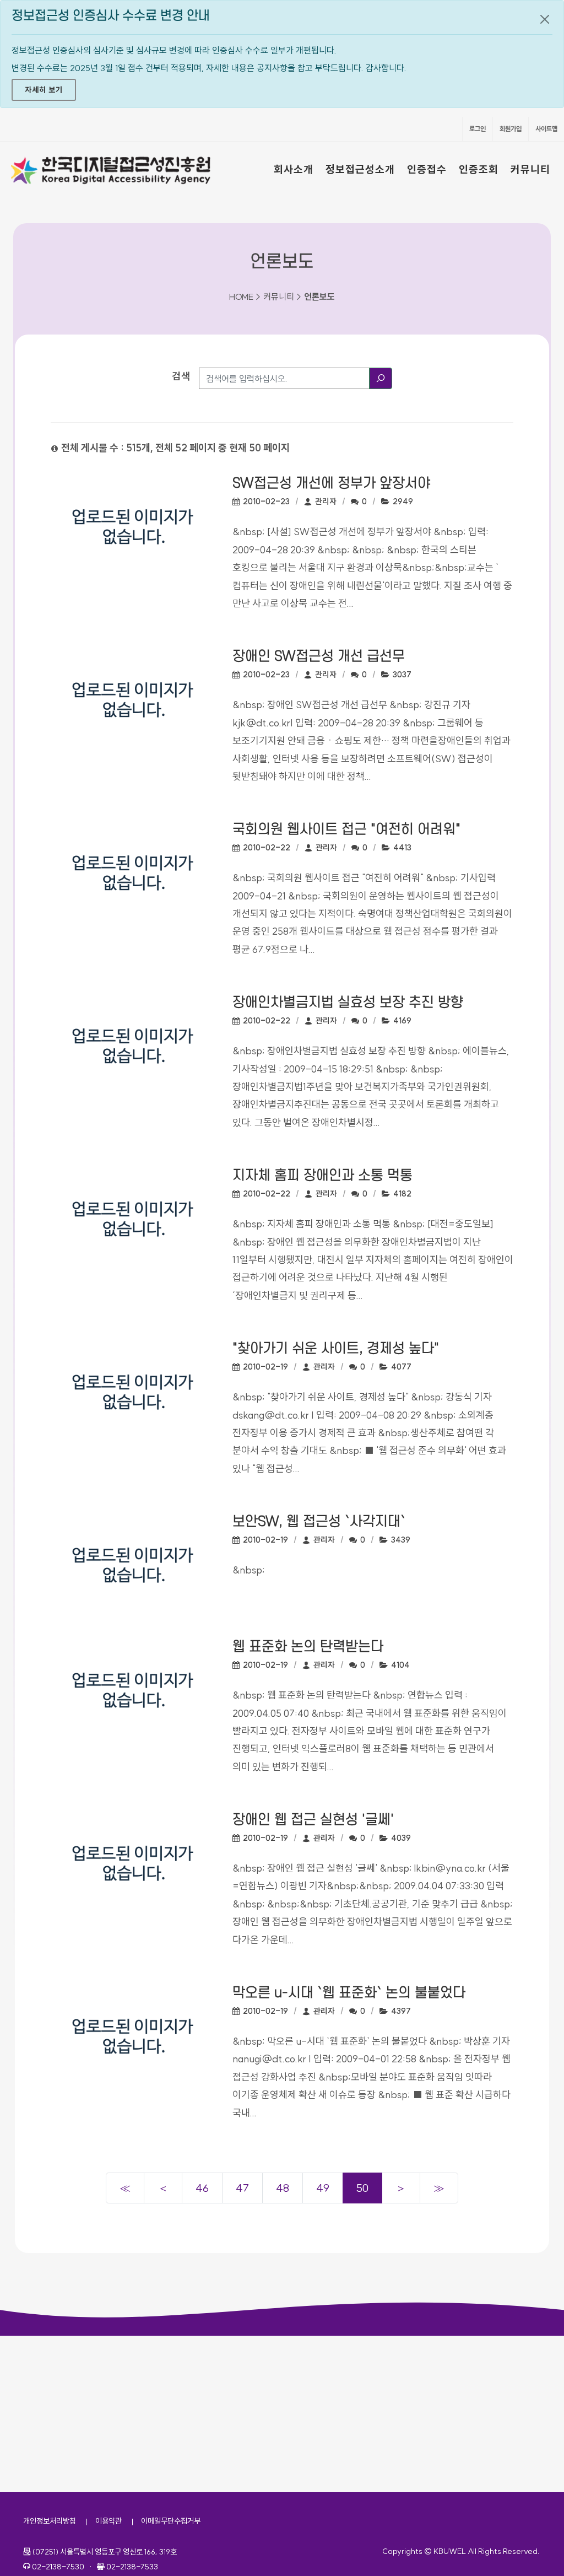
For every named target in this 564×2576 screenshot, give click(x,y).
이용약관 (109, 2521)
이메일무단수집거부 (171, 2521)
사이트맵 (546, 129)
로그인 (478, 129)
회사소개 (294, 169)
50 (362, 2188)
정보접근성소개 (360, 169)
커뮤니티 (530, 169)
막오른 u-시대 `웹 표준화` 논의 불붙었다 (349, 1993)
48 (283, 2188)
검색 (181, 376)
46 (202, 2188)
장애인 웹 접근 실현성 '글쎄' (313, 1820)
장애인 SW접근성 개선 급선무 (319, 656)
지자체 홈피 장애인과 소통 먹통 (322, 1176)
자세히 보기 (44, 90)
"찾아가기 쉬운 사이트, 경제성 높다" (336, 1349)
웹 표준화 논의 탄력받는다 (308, 1647)
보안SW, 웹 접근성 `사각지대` (319, 1522)
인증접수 (427, 169)
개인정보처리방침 (50, 2521)
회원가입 (511, 129)
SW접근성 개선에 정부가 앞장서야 (331, 483)
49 (323, 2188)
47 (242, 2188)
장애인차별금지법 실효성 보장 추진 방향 (348, 1003)
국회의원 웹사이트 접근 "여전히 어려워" (346, 829)
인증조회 (479, 169)
